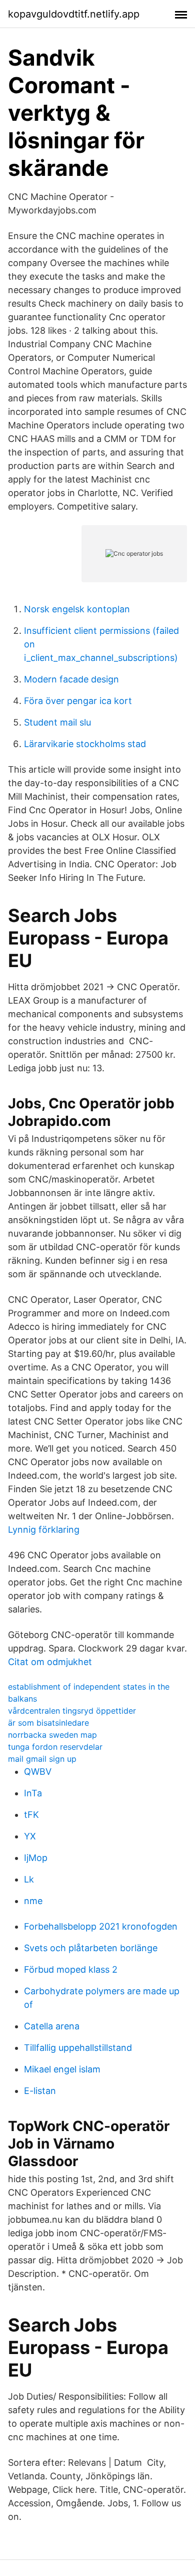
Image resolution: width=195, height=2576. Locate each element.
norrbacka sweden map (52, 1735)
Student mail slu (57, 722)
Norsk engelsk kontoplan (77, 609)
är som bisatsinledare (48, 1723)
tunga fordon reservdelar (55, 1747)
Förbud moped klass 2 (71, 1969)
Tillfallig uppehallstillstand (78, 2048)
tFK (31, 1815)
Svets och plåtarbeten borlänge (91, 1948)
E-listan (40, 2091)
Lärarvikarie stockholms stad (85, 744)
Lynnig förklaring (44, 1530)
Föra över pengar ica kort (78, 701)
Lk (29, 1879)
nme (33, 1901)
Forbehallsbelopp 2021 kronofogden (101, 1926)
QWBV (38, 1772)
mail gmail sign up (42, 1759)
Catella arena (52, 2026)
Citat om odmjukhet (50, 1662)
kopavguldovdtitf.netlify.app (74, 14)
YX (30, 1836)
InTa (33, 1793)
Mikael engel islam (62, 2069)
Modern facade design (71, 679)
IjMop (36, 1858)
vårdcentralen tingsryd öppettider (72, 1711)
